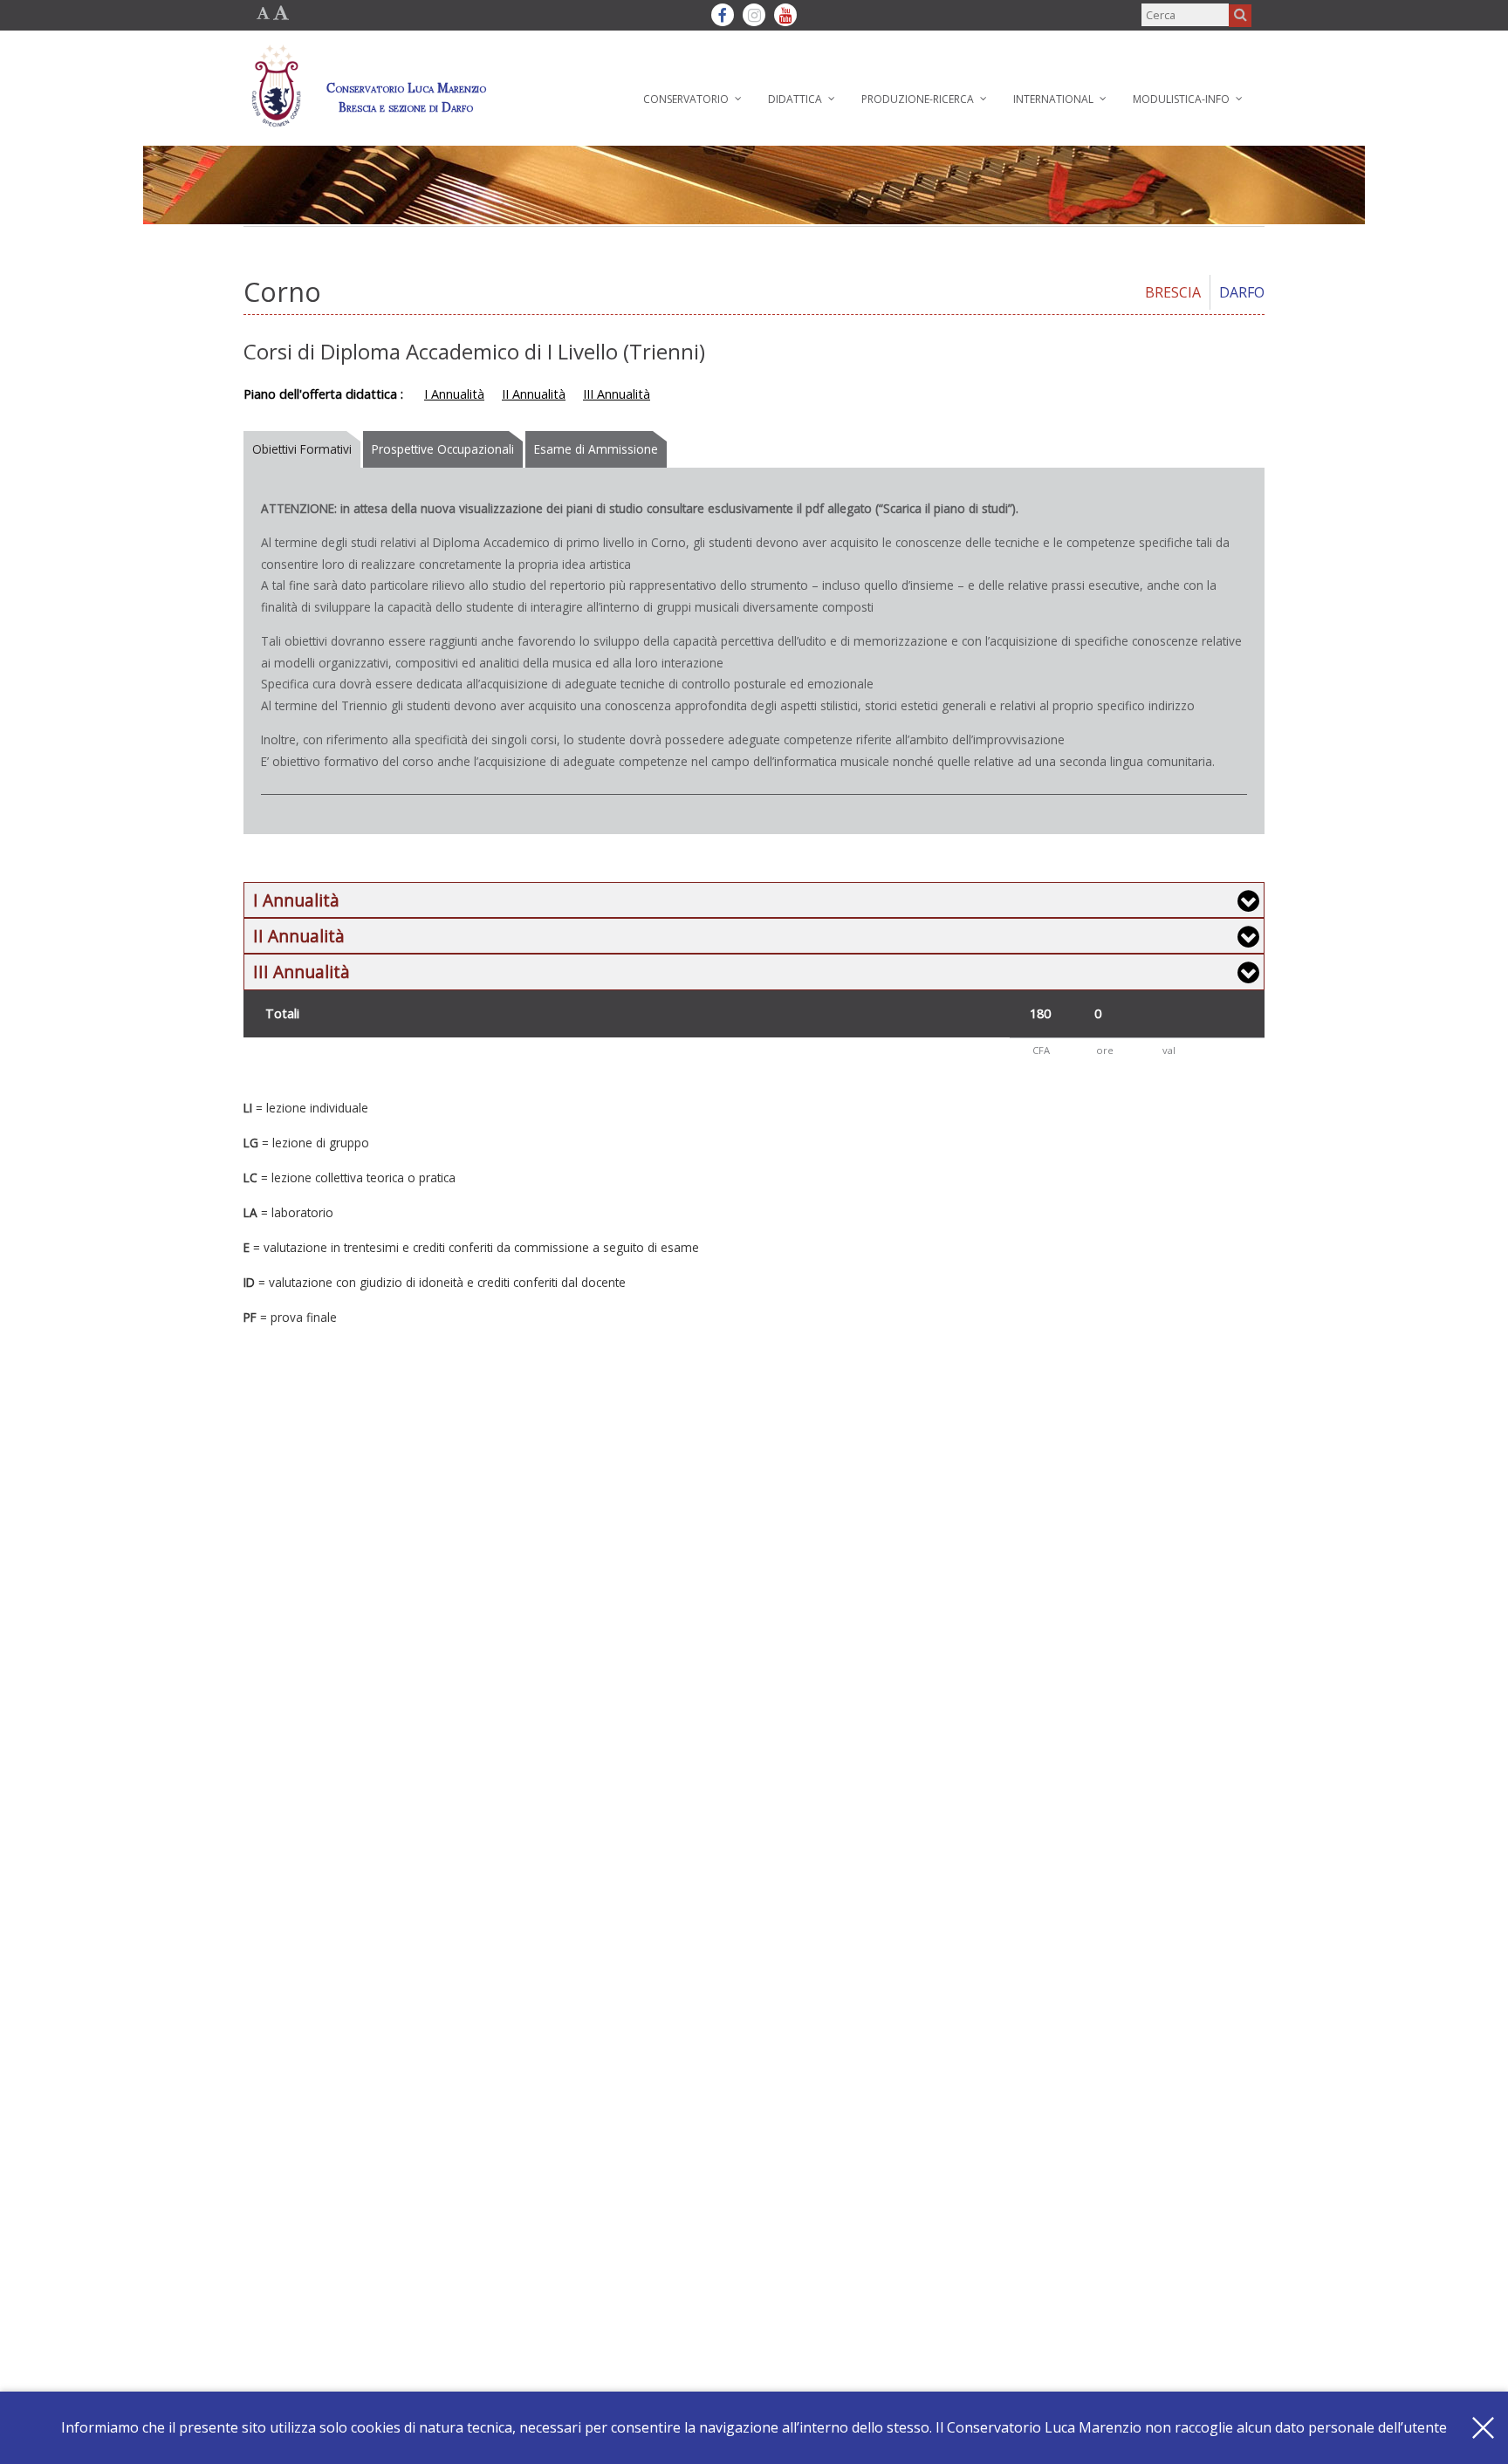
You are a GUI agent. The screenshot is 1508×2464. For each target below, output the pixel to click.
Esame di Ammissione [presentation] (596, 449)
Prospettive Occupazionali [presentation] (443, 449)
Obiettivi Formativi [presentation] (302, 449)
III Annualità (617, 394)
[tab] (303, 449)
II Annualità (534, 394)
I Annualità (454, 394)
